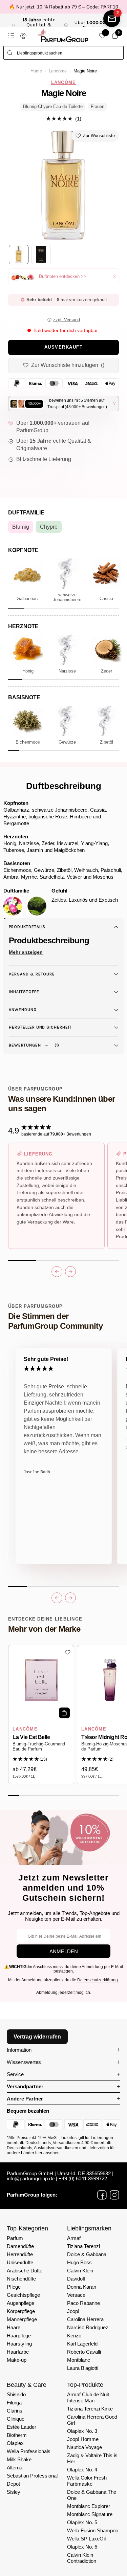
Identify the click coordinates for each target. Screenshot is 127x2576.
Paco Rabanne (83, 2303)
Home (36, 71)
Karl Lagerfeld (82, 2344)
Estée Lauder (22, 2427)
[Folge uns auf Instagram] (114, 2195)
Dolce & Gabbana (87, 2254)
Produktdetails (27, 927)
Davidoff (76, 2279)
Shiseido (16, 2394)
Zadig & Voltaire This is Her (92, 2458)
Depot (13, 2484)
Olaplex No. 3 (82, 2431)
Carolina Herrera (85, 2319)
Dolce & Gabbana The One (92, 2495)
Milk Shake (19, 2459)
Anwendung (23, 1010)
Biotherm (17, 2435)
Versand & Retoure (32, 974)
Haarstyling (19, 2344)
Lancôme (58, 71)
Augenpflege (20, 2303)
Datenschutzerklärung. (98, 1980)
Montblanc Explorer (89, 2506)
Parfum (15, 2238)
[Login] (23, 36)
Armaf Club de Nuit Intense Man (88, 2397)
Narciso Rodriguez (88, 2327)
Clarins (15, 2411)
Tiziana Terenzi (83, 2246)
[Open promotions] (112, 19)
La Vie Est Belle (31, 1737)
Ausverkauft (64, 347)
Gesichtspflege (23, 2295)
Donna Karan (82, 2287)
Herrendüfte (20, 2254)
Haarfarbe (18, 2352)
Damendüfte (20, 2246)
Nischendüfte (21, 2279)
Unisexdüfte (20, 2262)
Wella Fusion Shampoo (93, 2530)
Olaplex (15, 2443)
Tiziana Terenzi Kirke (90, 2409)
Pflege (14, 2287)
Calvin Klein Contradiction (82, 2558)
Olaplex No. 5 (82, 2522)
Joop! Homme (83, 2439)
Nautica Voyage (84, 2447)
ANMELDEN (64, 1951)
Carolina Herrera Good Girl (92, 2420)
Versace (76, 2295)
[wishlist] (102, 36)
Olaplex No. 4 (82, 2470)
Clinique (16, 2419)
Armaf (74, 2238)
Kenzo (74, 2336)
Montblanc (79, 2360)
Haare (14, 2327)
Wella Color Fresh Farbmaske (87, 2481)
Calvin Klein (80, 2271)
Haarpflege (19, 2336)
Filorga (14, 2403)
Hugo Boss (79, 2262)
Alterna (15, 2468)
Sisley (14, 2492)
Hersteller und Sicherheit (40, 1027)
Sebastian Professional (32, 2476)
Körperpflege (21, 2311)
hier (39, 2153)
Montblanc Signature (90, 2514)
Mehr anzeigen (26, 952)
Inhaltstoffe (24, 992)
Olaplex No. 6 (82, 2547)
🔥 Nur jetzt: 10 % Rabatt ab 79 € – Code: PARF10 (64, 7)
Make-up (17, 2360)
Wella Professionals (29, 2451)
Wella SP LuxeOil (86, 2539)
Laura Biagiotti (83, 2368)
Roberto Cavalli (84, 2352)
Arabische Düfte (25, 2271)
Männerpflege (22, 2319)
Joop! (73, 2311)
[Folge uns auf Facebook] (102, 2195)
